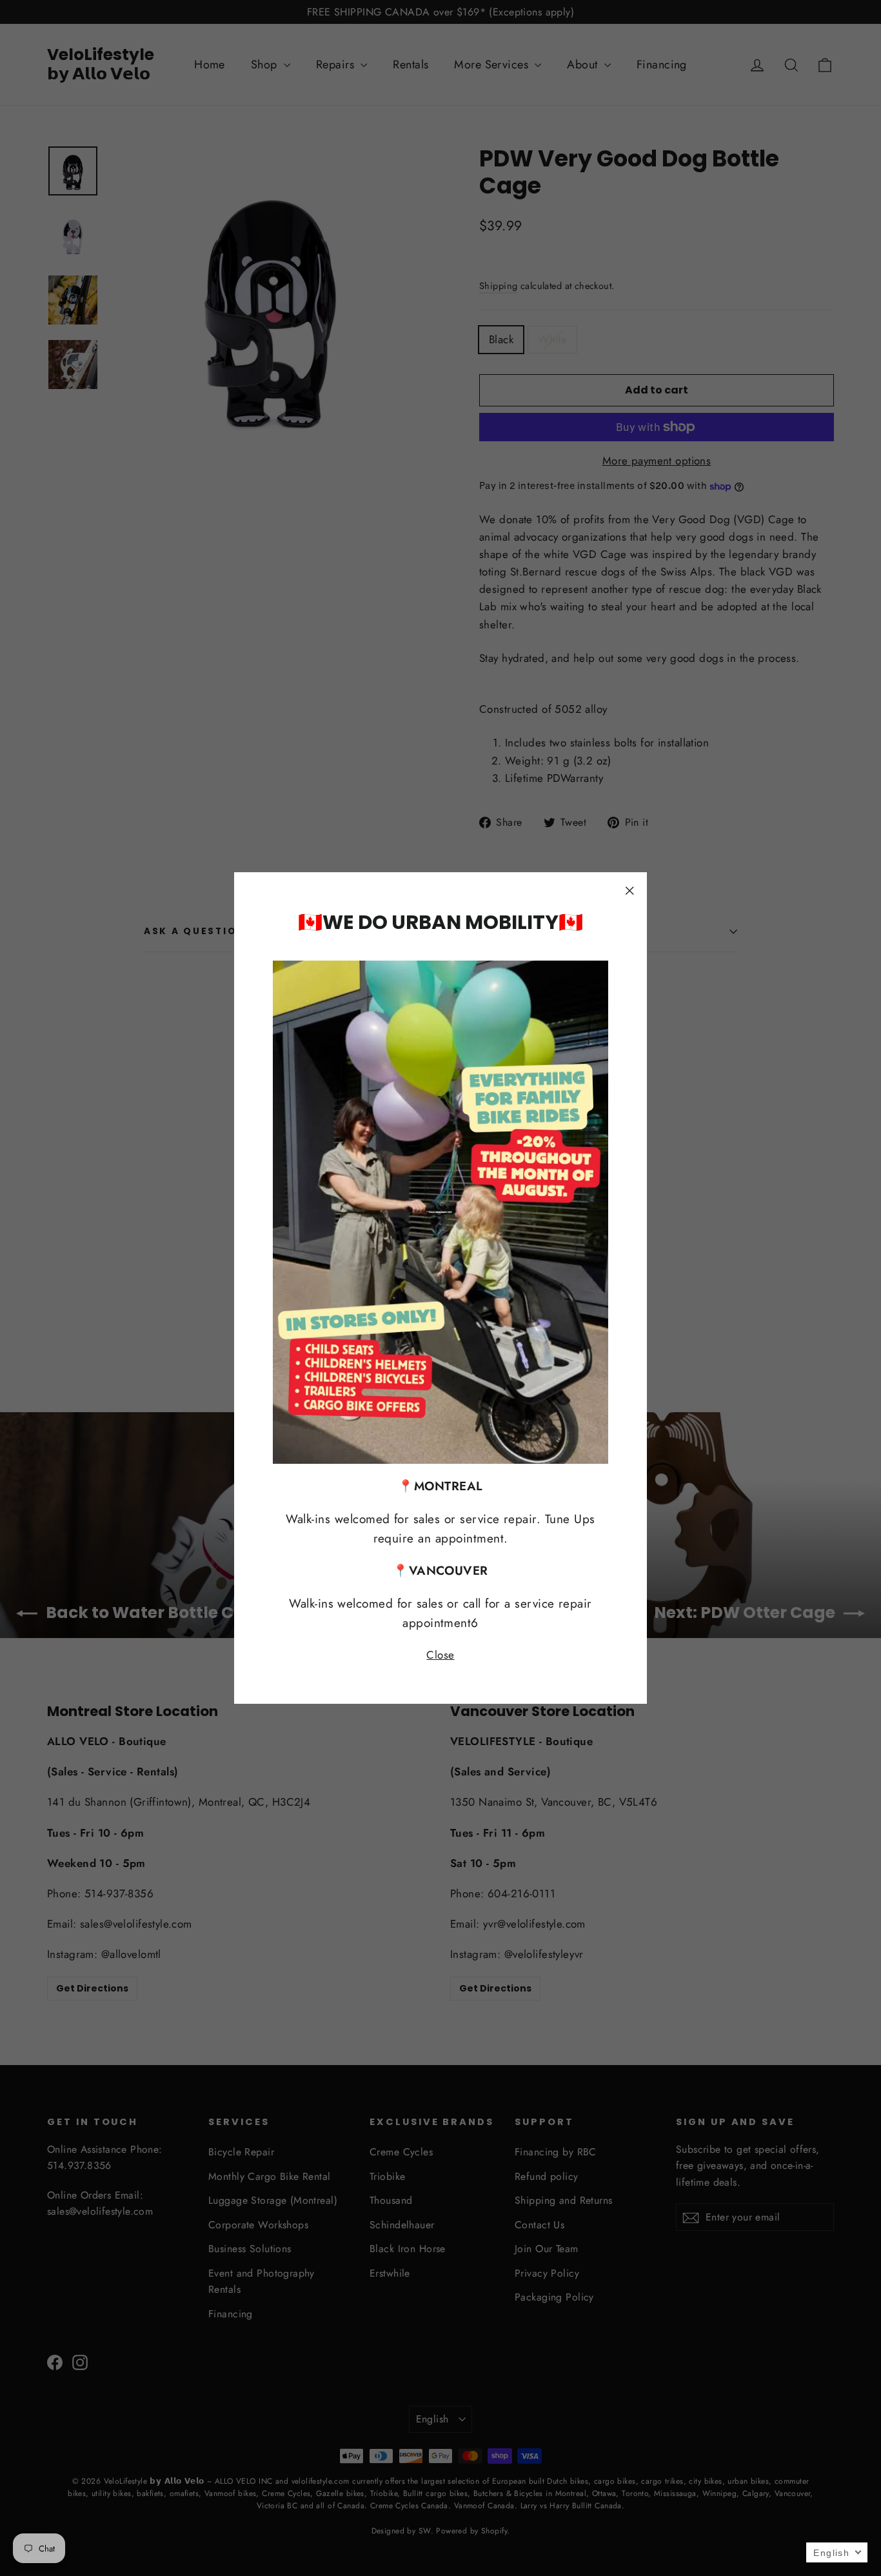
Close (440, 1655)
